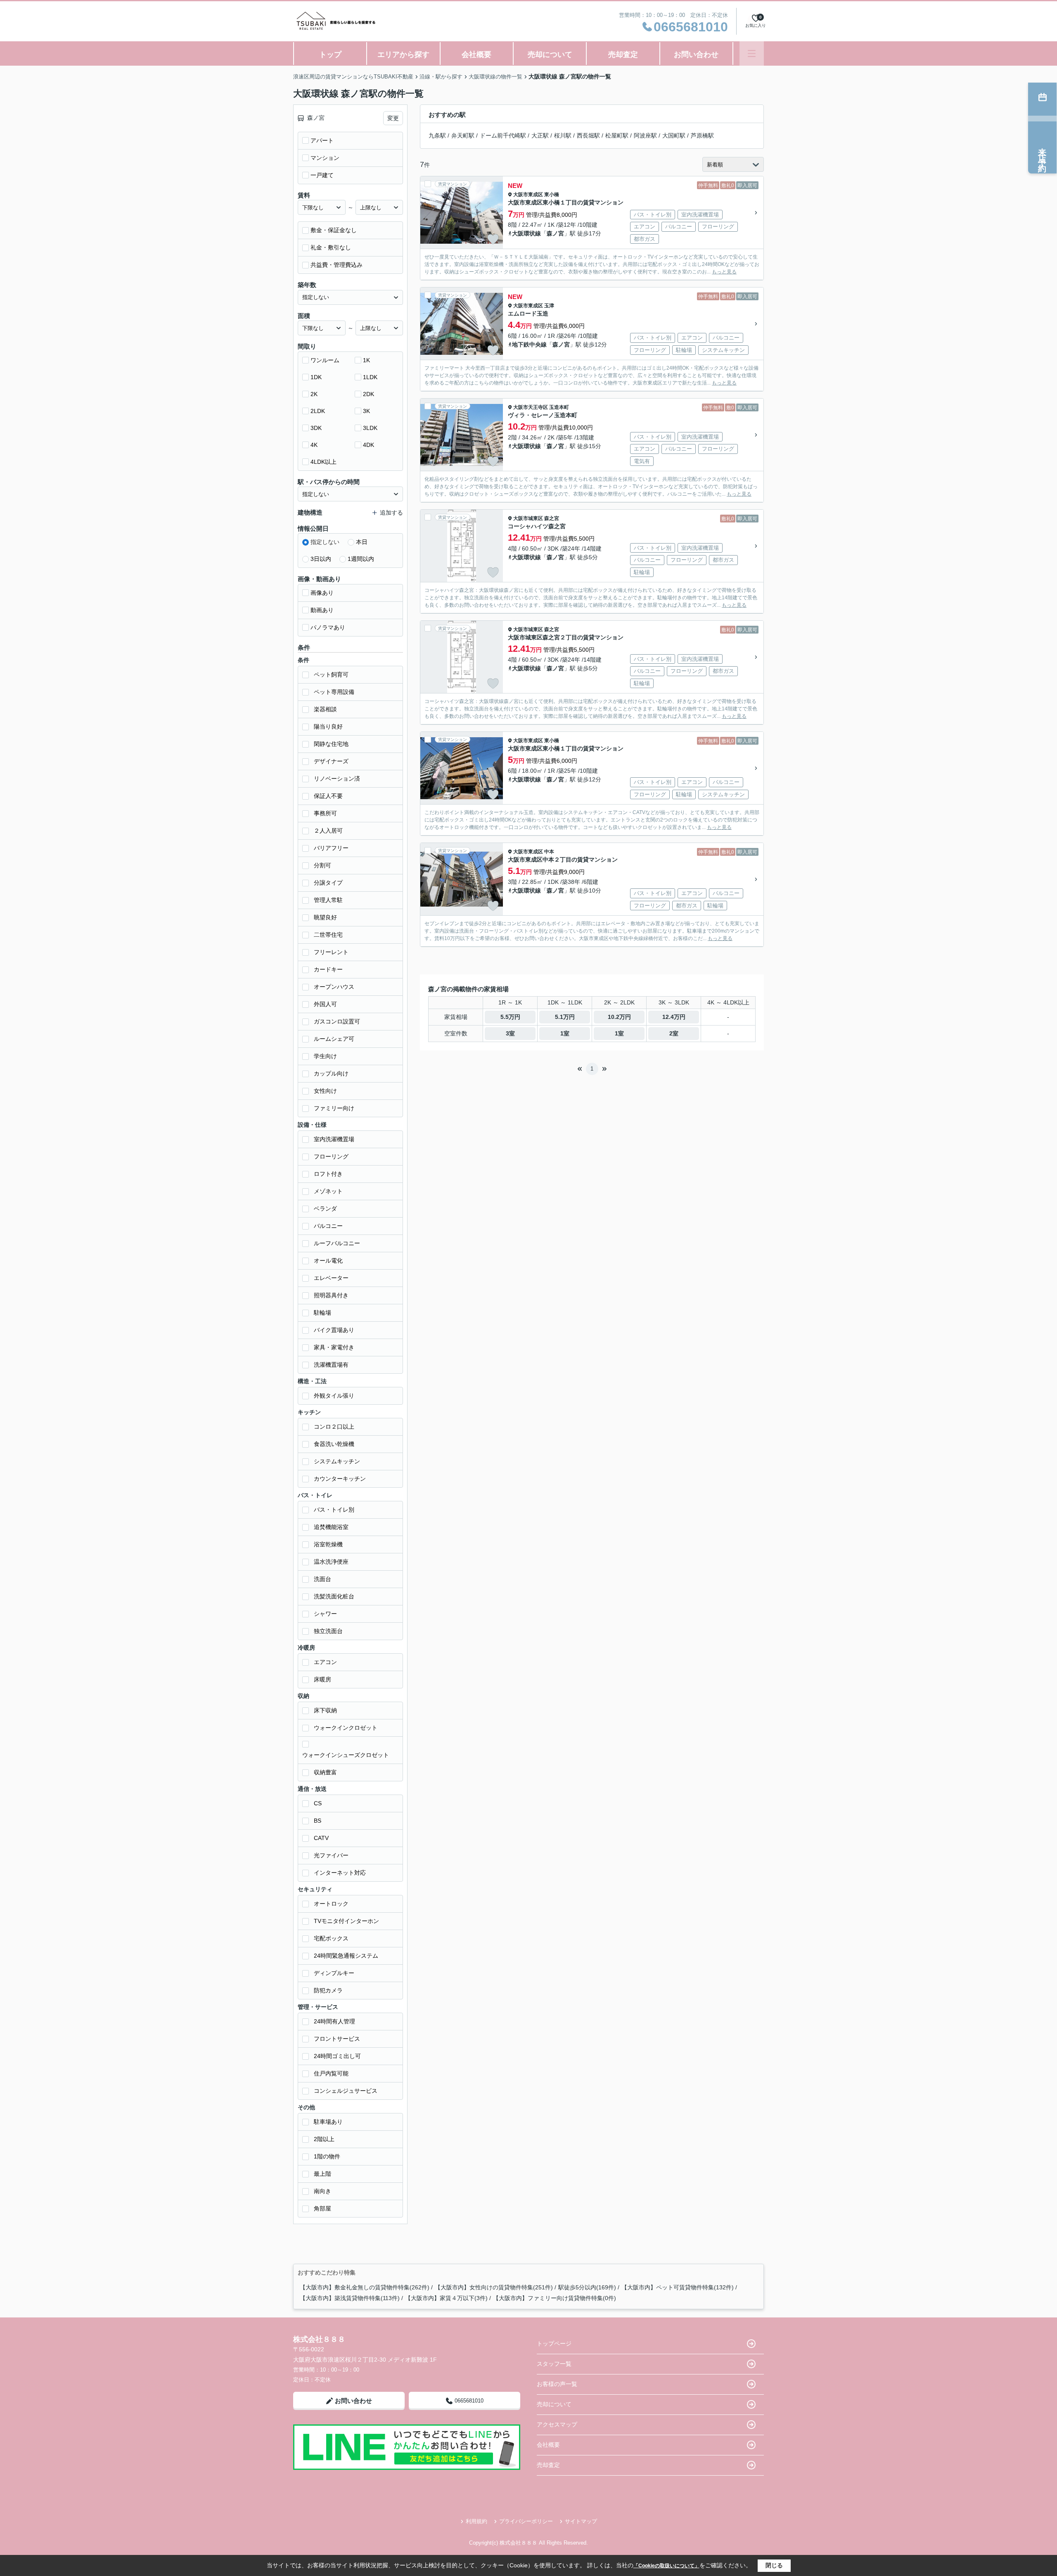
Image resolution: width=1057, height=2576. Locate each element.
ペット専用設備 (334, 692)
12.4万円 (674, 1017)
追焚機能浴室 (331, 1527)
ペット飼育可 (331, 674)
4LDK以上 (323, 462)
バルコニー (328, 1226)
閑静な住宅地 (331, 744)
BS (318, 1821)
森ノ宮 (555, 233)
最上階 (322, 2174)
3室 (510, 1033)
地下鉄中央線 (529, 344)
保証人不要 (328, 796)
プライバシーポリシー (526, 2521)
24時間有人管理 (334, 2021)
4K (314, 445)
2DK (369, 394)
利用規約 (476, 2521)
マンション (325, 158)
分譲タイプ (328, 883)
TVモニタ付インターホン (346, 1921)
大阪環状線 (526, 233)
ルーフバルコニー (337, 1243)
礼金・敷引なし (331, 247)
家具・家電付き (334, 1347)
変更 (393, 118)
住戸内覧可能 (331, 2073)
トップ (330, 55)
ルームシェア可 (334, 1039)
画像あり (322, 593)
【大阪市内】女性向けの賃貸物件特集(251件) (494, 2287)
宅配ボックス (331, 1938)
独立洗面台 (328, 1631)
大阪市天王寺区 (531, 407)
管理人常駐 (328, 900)
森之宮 (552, 518)
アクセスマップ (557, 2424)
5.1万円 (565, 1017)
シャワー (325, 1614)
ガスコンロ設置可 (337, 1021)
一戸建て (322, 175)
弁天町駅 (463, 135)
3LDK (370, 428)
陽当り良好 (328, 727)
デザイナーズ (331, 761)
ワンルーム (325, 360)
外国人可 (325, 1004)
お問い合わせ (696, 55)
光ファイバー (331, 1855)
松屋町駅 (617, 135)
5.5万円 (510, 1017)
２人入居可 (328, 831)
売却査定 (623, 55)
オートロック (331, 1904)
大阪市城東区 (528, 518)
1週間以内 (361, 559)
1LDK (370, 377)
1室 (565, 1033)
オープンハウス (334, 987)
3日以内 (321, 559)
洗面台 (322, 1579)
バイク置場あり (334, 1330)
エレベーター (331, 1278)
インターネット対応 (340, 1873)
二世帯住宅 (328, 935)
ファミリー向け (334, 1108)
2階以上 (324, 2139)
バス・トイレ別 (334, 1510)
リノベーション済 (337, 779)
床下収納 (325, 1710)
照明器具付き (331, 1295)
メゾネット (328, 1191)
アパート (322, 140)
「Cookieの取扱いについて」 (666, 2566)
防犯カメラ (328, 1990)
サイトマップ (581, 2521)
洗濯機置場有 (331, 1365)
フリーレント (331, 952)
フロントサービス (337, 2039)
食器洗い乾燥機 (334, 1444)
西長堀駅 (588, 135)
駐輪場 (322, 1313)
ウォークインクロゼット (346, 1728)
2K (314, 394)
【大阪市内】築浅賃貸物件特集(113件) (350, 2298)
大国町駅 (674, 135)
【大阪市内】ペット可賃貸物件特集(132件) (678, 2287)
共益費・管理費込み (337, 265)
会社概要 (476, 55)
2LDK (318, 411)
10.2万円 (619, 1017)
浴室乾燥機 (328, 1544)
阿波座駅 (645, 135)
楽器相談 (325, 709)
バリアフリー (331, 848)
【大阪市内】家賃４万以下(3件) (446, 2298)
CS (318, 1803)
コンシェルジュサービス (346, 2091)
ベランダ (325, 1208)
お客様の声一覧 (557, 2384)
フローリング (331, 1156)
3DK (316, 428)
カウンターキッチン (340, 1479)
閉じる (774, 2565)
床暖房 (322, 1679)
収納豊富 (325, 1772)
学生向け (325, 1056)
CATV (321, 1838)
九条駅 (437, 135)
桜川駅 (563, 135)
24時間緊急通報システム (346, 1956)
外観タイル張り (334, 1396)
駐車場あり (328, 2122)
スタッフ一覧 (554, 2364)
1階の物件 (327, 2156)
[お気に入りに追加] (493, 239)
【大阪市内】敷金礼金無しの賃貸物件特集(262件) (365, 2287)
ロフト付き (328, 1174)
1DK (316, 377)
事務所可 (325, 813)
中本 (549, 852)
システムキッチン (337, 1461)
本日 (362, 542)
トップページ (554, 2343)
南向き (322, 2191)
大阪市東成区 (528, 195)
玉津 (549, 306)
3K (366, 411)
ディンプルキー (334, 1973)
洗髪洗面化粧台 (334, 1596)
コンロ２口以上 (334, 1427)
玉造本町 (559, 407)
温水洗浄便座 (331, 1562)
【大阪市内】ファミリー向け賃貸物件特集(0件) (555, 2298)
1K (366, 360)
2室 (674, 1033)
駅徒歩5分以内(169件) (587, 2287)
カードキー (328, 969)
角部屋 (322, 2208)
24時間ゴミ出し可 (337, 2056)
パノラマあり (328, 627)
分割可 (322, 865)
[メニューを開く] (752, 53)
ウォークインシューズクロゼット (346, 1755)
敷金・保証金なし (334, 230)
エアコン (325, 1662)
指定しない (325, 542)
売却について (550, 55)
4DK (369, 445)
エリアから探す (403, 55)
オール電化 (328, 1261)
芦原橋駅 (702, 135)
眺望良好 (325, 917)
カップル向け (331, 1073)
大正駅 (540, 135)
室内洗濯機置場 (334, 1139)
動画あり (322, 610)
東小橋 (552, 195)
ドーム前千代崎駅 (503, 135)
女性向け (325, 1091)
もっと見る (724, 272)
